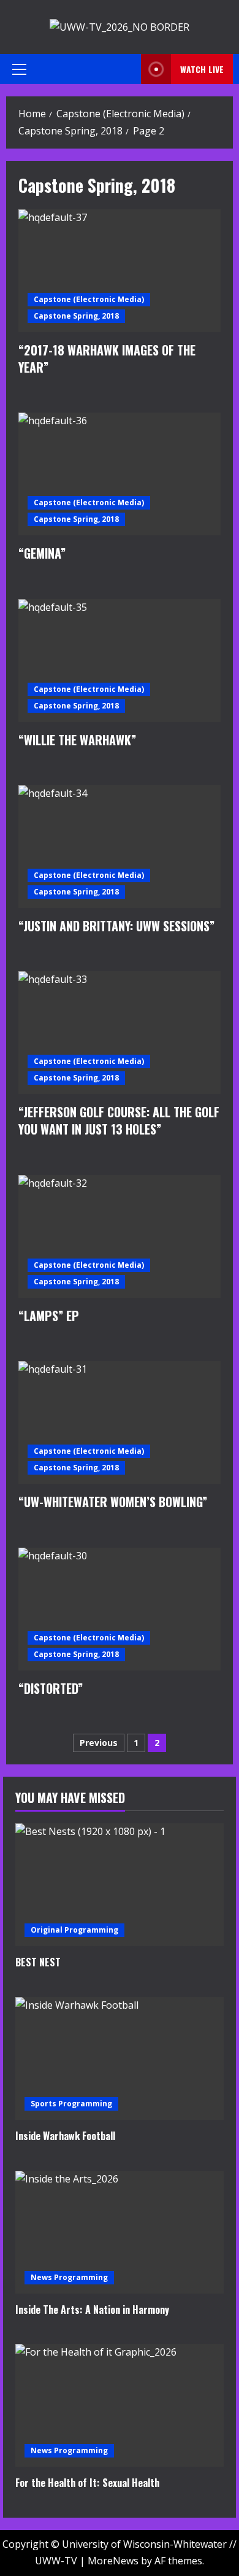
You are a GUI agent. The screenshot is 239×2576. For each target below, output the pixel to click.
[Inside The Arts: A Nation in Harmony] (120, 2232)
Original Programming (74, 1930)
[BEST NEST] (120, 1885)
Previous (99, 1743)
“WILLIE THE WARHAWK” (120, 661)
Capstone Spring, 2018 (76, 316)
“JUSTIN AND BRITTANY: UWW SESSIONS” (120, 847)
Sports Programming (71, 2104)
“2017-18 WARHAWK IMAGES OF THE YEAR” (120, 271)
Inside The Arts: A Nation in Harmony (92, 2310)
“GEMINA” (120, 474)
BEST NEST (38, 1962)
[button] (19, 69)
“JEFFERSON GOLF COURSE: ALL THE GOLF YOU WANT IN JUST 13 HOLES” (120, 1033)
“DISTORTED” (120, 1609)
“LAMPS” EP (120, 1236)
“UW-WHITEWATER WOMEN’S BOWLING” (120, 1422)
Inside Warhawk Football (65, 2136)
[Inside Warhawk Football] (120, 2058)
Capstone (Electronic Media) (89, 299)
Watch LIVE (202, 69)
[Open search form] (128, 69)
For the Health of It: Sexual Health (87, 2483)
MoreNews (113, 2561)
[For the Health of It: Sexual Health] (120, 2405)
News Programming (69, 2277)
